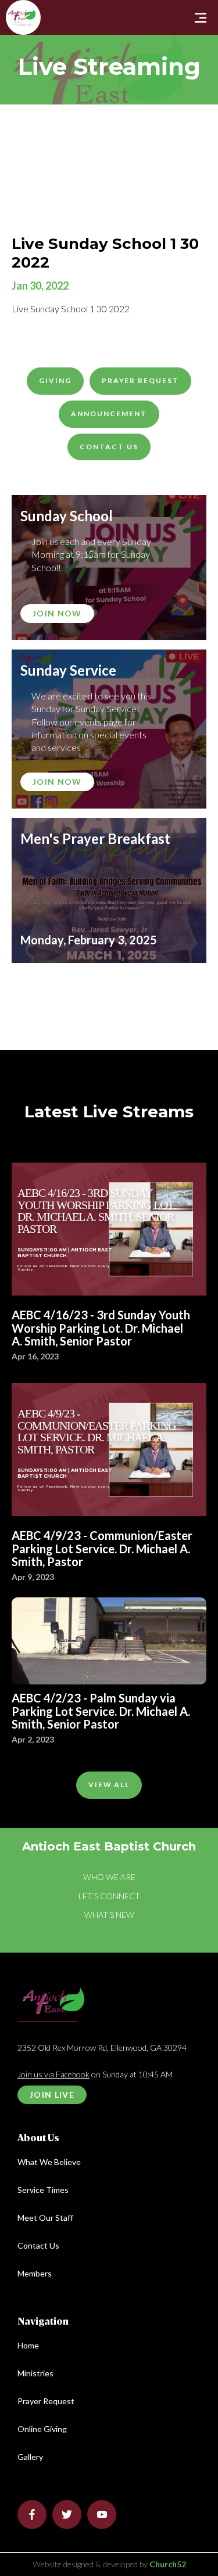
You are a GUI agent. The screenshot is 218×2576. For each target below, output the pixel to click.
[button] (201, 17)
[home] (9, 4)
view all (109, 1785)
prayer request (141, 380)
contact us (109, 447)
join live (52, 2095)
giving (55, 380)
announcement (109, 414)
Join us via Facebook (53, 2074)
